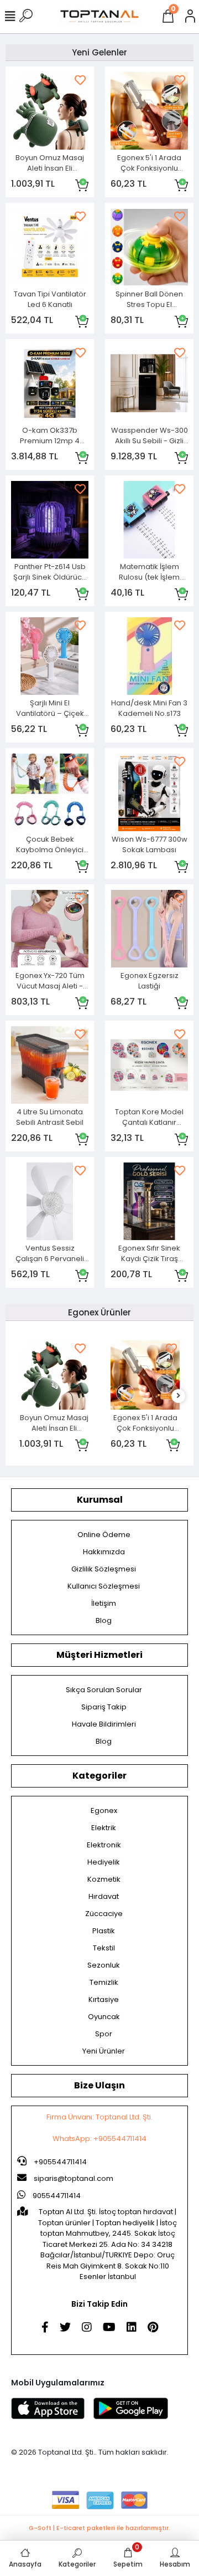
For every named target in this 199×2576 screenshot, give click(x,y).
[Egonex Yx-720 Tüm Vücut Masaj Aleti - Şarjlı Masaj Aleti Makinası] (50, 929)
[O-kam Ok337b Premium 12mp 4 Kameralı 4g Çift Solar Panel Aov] (50, 383)
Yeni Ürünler (104, 2051)
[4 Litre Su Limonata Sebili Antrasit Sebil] (50, 1065)
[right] (179, 1396)
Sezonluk (104, 1965)
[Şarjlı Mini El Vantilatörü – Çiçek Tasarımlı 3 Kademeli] (50, 656)
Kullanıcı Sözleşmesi (104, 1586)
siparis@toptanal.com (74, 2178)
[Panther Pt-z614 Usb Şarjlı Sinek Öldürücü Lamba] (50, 520)
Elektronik (104, 1845)
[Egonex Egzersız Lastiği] (149, 929)
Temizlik (104, 1982)
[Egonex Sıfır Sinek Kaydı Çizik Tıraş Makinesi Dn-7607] (149, 1201)
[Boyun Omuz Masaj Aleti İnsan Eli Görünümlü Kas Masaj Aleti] (50, 111)
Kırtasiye (104, 1999)
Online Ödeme (104, 1535)
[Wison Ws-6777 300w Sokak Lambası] (149, 792)
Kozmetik (104, 1879)
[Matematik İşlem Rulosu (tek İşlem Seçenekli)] (149, 520)
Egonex (104, 1811)
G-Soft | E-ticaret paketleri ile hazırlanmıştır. (99, 2528)
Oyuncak (104, 2017)
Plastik (104, 1931)
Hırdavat (104, 1896)
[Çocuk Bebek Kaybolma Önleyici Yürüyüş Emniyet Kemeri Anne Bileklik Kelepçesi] (50, 792)
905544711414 (56, 2196)
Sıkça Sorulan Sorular (104, 1690)
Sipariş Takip (104, 1707)
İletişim (104, 1603)
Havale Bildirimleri (104, 1724)
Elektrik (104, 1828)
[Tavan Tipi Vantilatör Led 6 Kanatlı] (50, 247)
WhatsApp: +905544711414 (99, 2139)
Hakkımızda (104, 1552)
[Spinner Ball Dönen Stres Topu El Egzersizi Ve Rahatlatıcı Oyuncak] (149, 247)
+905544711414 (59, 2162)
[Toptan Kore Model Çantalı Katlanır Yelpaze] (149, 1065)
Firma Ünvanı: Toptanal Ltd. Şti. (99, 2117)
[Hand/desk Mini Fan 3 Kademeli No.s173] (149, 656)
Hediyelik (104, 1862)
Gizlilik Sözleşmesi (104, 1569)
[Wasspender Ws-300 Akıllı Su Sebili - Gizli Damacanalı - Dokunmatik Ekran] (149, 383)
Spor (104, 2034)
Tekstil (104, 1948)
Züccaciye (104, 1914)
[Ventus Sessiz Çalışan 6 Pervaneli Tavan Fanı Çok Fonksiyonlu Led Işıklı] (50, 1201)
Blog (104, 1620)
